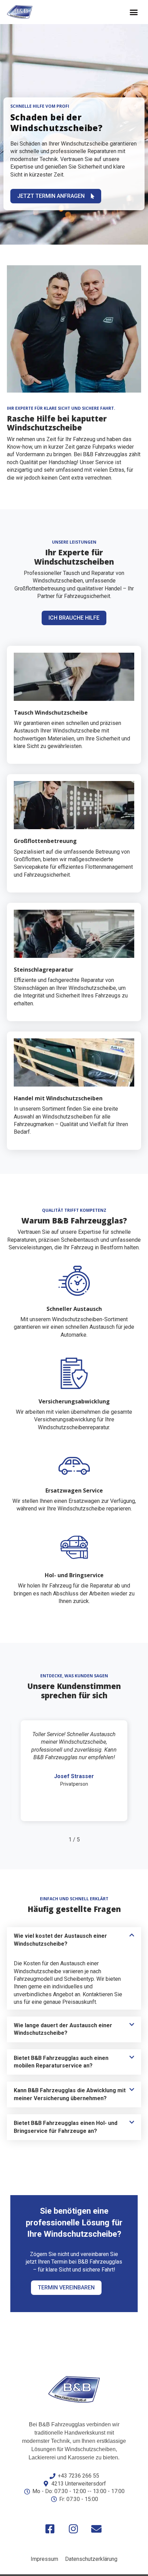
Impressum (44, 2559)
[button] (134, 12)
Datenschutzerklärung (91, 2559)
